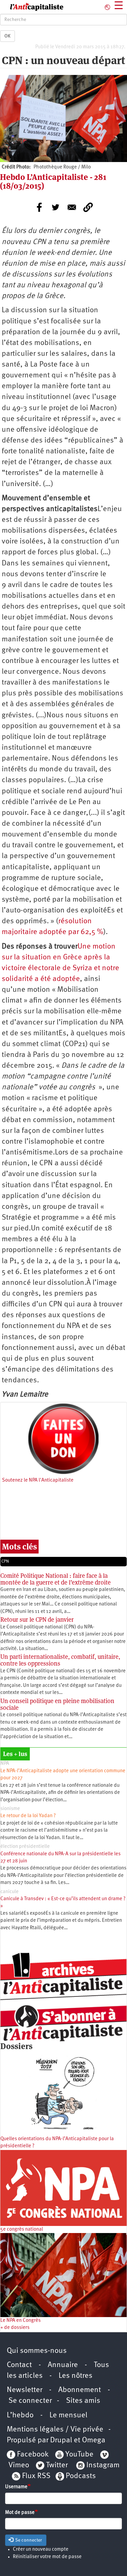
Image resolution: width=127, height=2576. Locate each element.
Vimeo (19, 2465)
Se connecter (30, 2401)
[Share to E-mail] (72, 207)
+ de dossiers (15, 2328)
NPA (5, 1764)
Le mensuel (68, 2415)
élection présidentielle (25, 1847)
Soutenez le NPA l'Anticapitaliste (38, 1480)
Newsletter (25, 2390)
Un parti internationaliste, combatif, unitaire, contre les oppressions (60, 1660)
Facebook (32, 2455)
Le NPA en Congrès (20, 2321)
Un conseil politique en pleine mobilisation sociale (57, 1704)
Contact (19, 2365)
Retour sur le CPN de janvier (37, 1619)
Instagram (103, 2465)
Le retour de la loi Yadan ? (28, 1816)
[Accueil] (32, 7)
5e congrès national (22, 2229)
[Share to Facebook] (39, 207)
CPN (5, 1561)
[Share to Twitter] (56, 207)
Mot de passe (20, 2513)
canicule (9, 1892)
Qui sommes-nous (37, 2351)
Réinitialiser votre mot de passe (47, 2557)
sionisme (10, 1809)
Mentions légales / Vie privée (55, 2430)
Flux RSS (36, 2476)
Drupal (61, 2440)
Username (16, 2487)
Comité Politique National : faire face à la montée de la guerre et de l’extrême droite (56, 1579)
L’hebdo (20, 2415)
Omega (94, 2440)
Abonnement (80, 2390)
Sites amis (83, 2401)
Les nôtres (76, 2376)
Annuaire (63, 2365)
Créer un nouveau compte (41, 2550)
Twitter (57, 2465)
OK (7, 36)
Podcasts (81, 2476)
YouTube (79, 2455)
